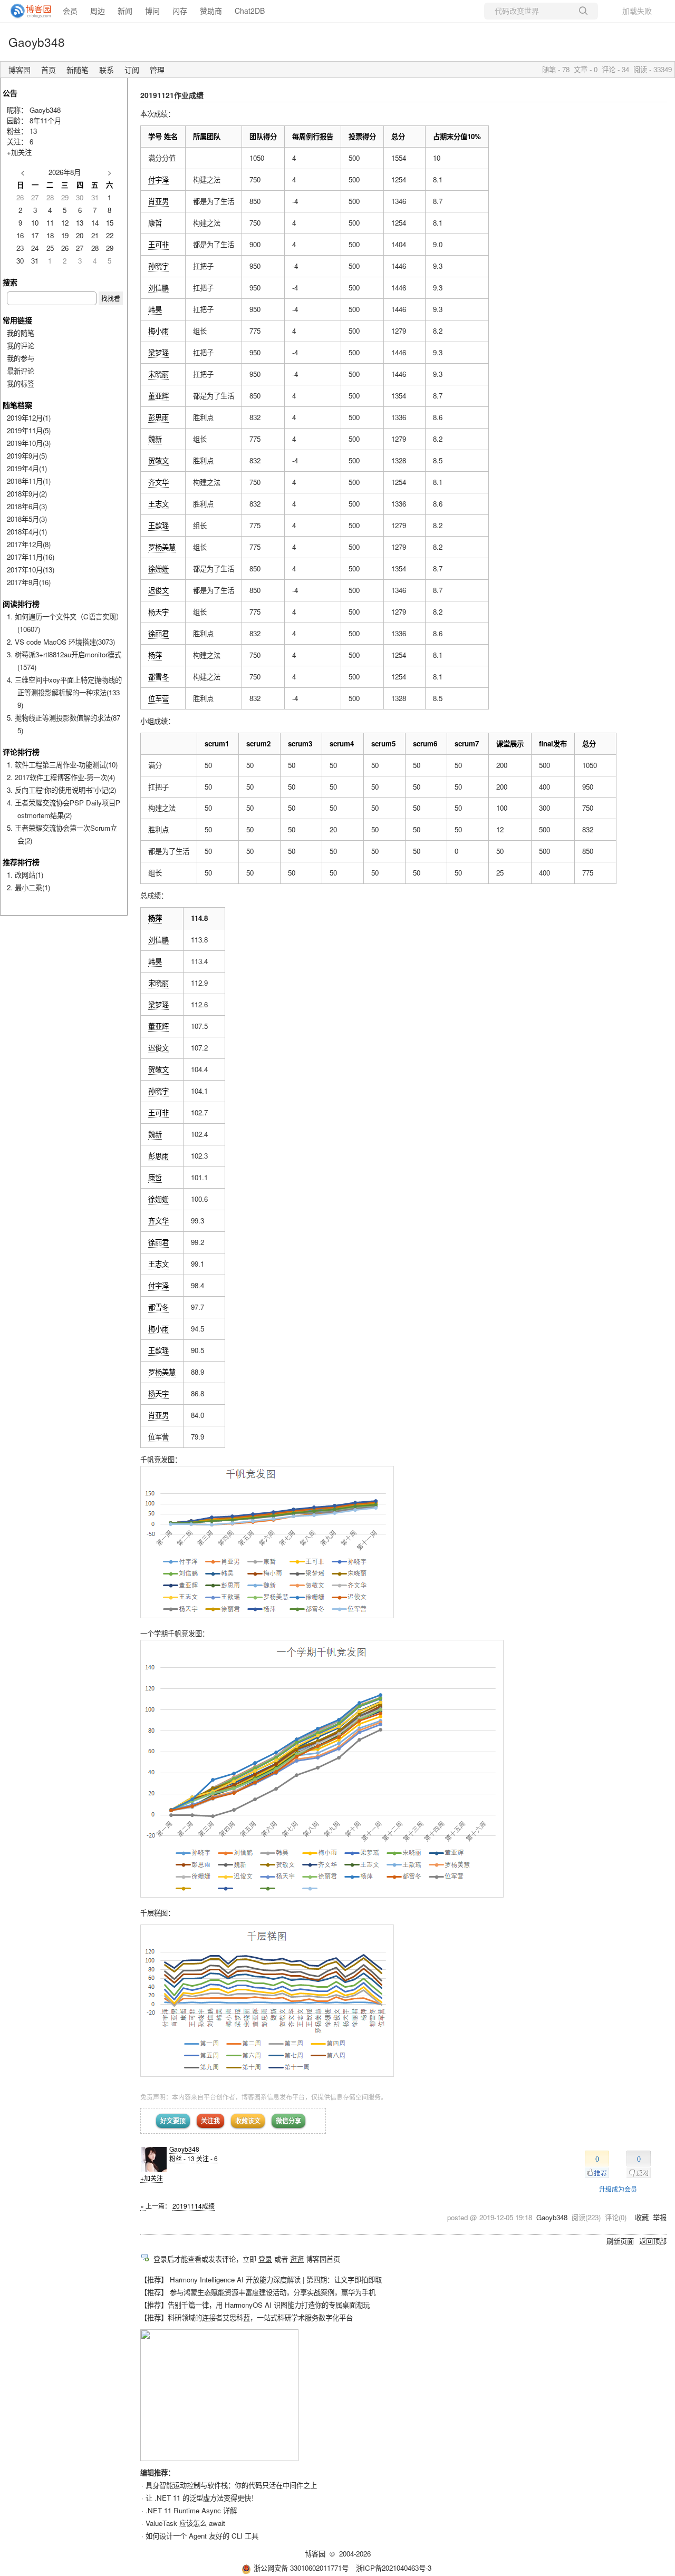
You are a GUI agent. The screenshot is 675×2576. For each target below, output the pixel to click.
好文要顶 (173, 2121)
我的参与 (21, 358)
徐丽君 (158, 633)
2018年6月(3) (27, 506)
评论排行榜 (21, 752)
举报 (660, 2217)
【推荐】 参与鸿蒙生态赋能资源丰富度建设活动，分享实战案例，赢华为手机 (258, 2292)
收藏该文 (248, 2121)
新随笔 (78, 70)
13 (33, 131)
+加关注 (152, 2178)
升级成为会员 (618, 2189)
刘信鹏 (158, 288)
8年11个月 (45, 120)
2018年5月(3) (27, 519)
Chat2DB (250, 11)
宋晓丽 (158, 374)
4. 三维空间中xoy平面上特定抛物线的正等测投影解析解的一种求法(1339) (64, 692)
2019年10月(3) (29, 443)
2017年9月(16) (29, 582)
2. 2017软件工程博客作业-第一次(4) (61, 777)
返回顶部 (653, 2241)
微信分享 (288, 2121)
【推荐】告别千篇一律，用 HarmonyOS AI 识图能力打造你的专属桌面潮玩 (255, 2305)
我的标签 (21, 383)
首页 (49, 70)
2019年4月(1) (27, 468)
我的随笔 (21, 333)
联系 (107, 70)
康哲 (155, 223)
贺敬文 (158, 460)
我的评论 (21, 346)
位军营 (158, 698)
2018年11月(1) (29, 481)
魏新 (155, 439)
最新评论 (21, 371)
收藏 (642, 2217)
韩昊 (155, 309)
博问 (152, 11)
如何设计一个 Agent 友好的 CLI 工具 (202, 2536)
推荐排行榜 (21, 862)
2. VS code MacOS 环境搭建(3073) (61, 642)
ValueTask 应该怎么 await (185, 2523)
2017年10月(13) (31, 570)
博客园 (20, 70)
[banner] (26, 11)
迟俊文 (158, 590)
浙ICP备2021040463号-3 (394, 2568)
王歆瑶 (158, 525)
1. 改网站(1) (25, 875)
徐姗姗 (158, 568)
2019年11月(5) (29, 430)
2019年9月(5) (27, 456)
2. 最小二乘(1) (28, 887)
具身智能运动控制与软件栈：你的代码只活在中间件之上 (231, 2485)
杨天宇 (158, 612)
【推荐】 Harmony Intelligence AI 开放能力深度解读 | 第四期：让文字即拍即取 (261, 2279)
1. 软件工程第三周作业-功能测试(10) (62, 765)
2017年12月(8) (29, 544)
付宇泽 (158, 179)
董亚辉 (158, 396)
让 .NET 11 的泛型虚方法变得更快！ (202, 2498)
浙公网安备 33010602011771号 (301, 2568)
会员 (70, 11)
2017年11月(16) (31, 557)
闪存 (180, 11)
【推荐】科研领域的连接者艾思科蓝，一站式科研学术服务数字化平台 (247, 2317)
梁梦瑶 (158, 352)
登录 (265, 2259)
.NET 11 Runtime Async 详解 (191, 2510)
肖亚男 (158, 201)
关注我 (210, 2121)
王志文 (158, 504)
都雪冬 (158, 677)
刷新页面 (620, 2241)
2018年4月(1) (27, 532)
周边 (98, 11)
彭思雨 (158, 417)
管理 (157, 70)
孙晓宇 (158, 266)
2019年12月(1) (29, 418)
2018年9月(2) (27, 494)
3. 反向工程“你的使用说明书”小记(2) (61, 790)
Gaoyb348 (37, 42)
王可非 (158, 244)
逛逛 (297, 2259)
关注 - (207, 2158)
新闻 (125, 11)
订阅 (132, 70)
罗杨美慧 (162, 547)
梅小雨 (158, 331)
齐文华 (158, 482)
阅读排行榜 (21, 604)
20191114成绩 (194, 2206)
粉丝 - (182, 2158)
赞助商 (211, 11)
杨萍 (155, 655)
